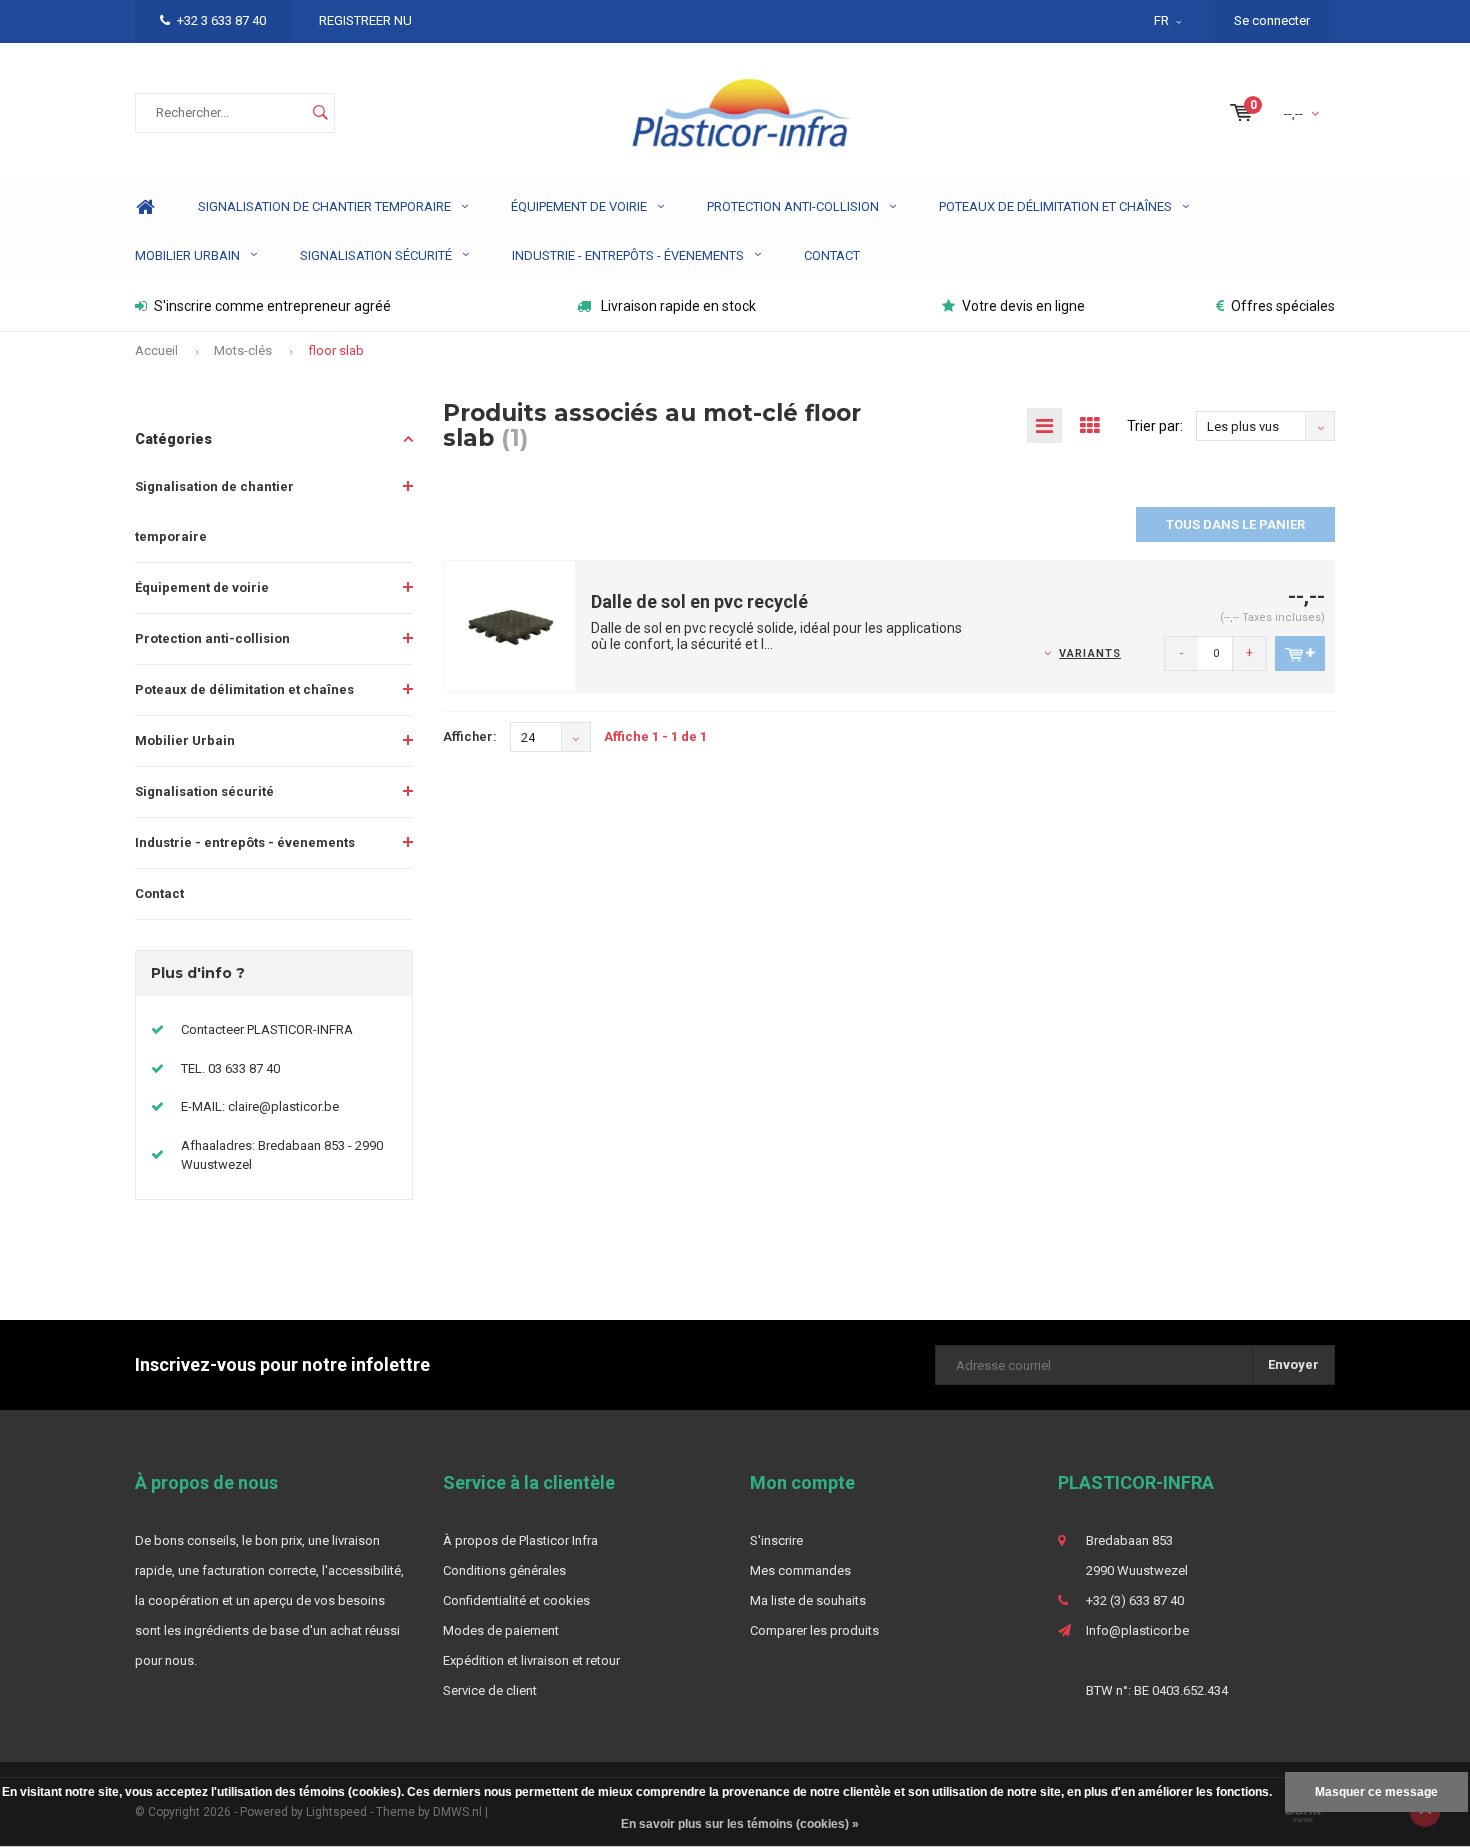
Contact (832, 255)
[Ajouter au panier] (1300, 653)
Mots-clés (243, 350)
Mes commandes (800, 1570)
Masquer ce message (1376, 1792)
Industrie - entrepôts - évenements (628, 255)
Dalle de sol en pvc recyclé (699, 601)
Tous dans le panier (1235, 524)
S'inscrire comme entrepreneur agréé (272, 306)
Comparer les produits (814, 1630)
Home (145, 207)
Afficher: (470, 736)
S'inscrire (776, 1540)
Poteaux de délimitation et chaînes (1055, 206)
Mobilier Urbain (187, 255)
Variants (1090, 653)
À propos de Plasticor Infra (520, 1540)
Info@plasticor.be (1137, 1630)
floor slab (336, 350)
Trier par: (1155, 426)
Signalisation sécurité (376, 255)
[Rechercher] (320, 113)
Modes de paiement (501, 1630)
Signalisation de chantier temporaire (324, 206)
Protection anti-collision (793, 206)
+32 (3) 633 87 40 (1135, 1600)
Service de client (490, 1690)
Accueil (156, 350)
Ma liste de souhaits (808, 1600)
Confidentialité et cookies (516, 1600)
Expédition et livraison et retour (531, 1660)
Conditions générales (504, 1570)
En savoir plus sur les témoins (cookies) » (740, 1824)
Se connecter (1272, 20)
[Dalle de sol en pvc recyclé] (510, 625)
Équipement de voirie (579, 206)
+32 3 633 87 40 (221, 20)
